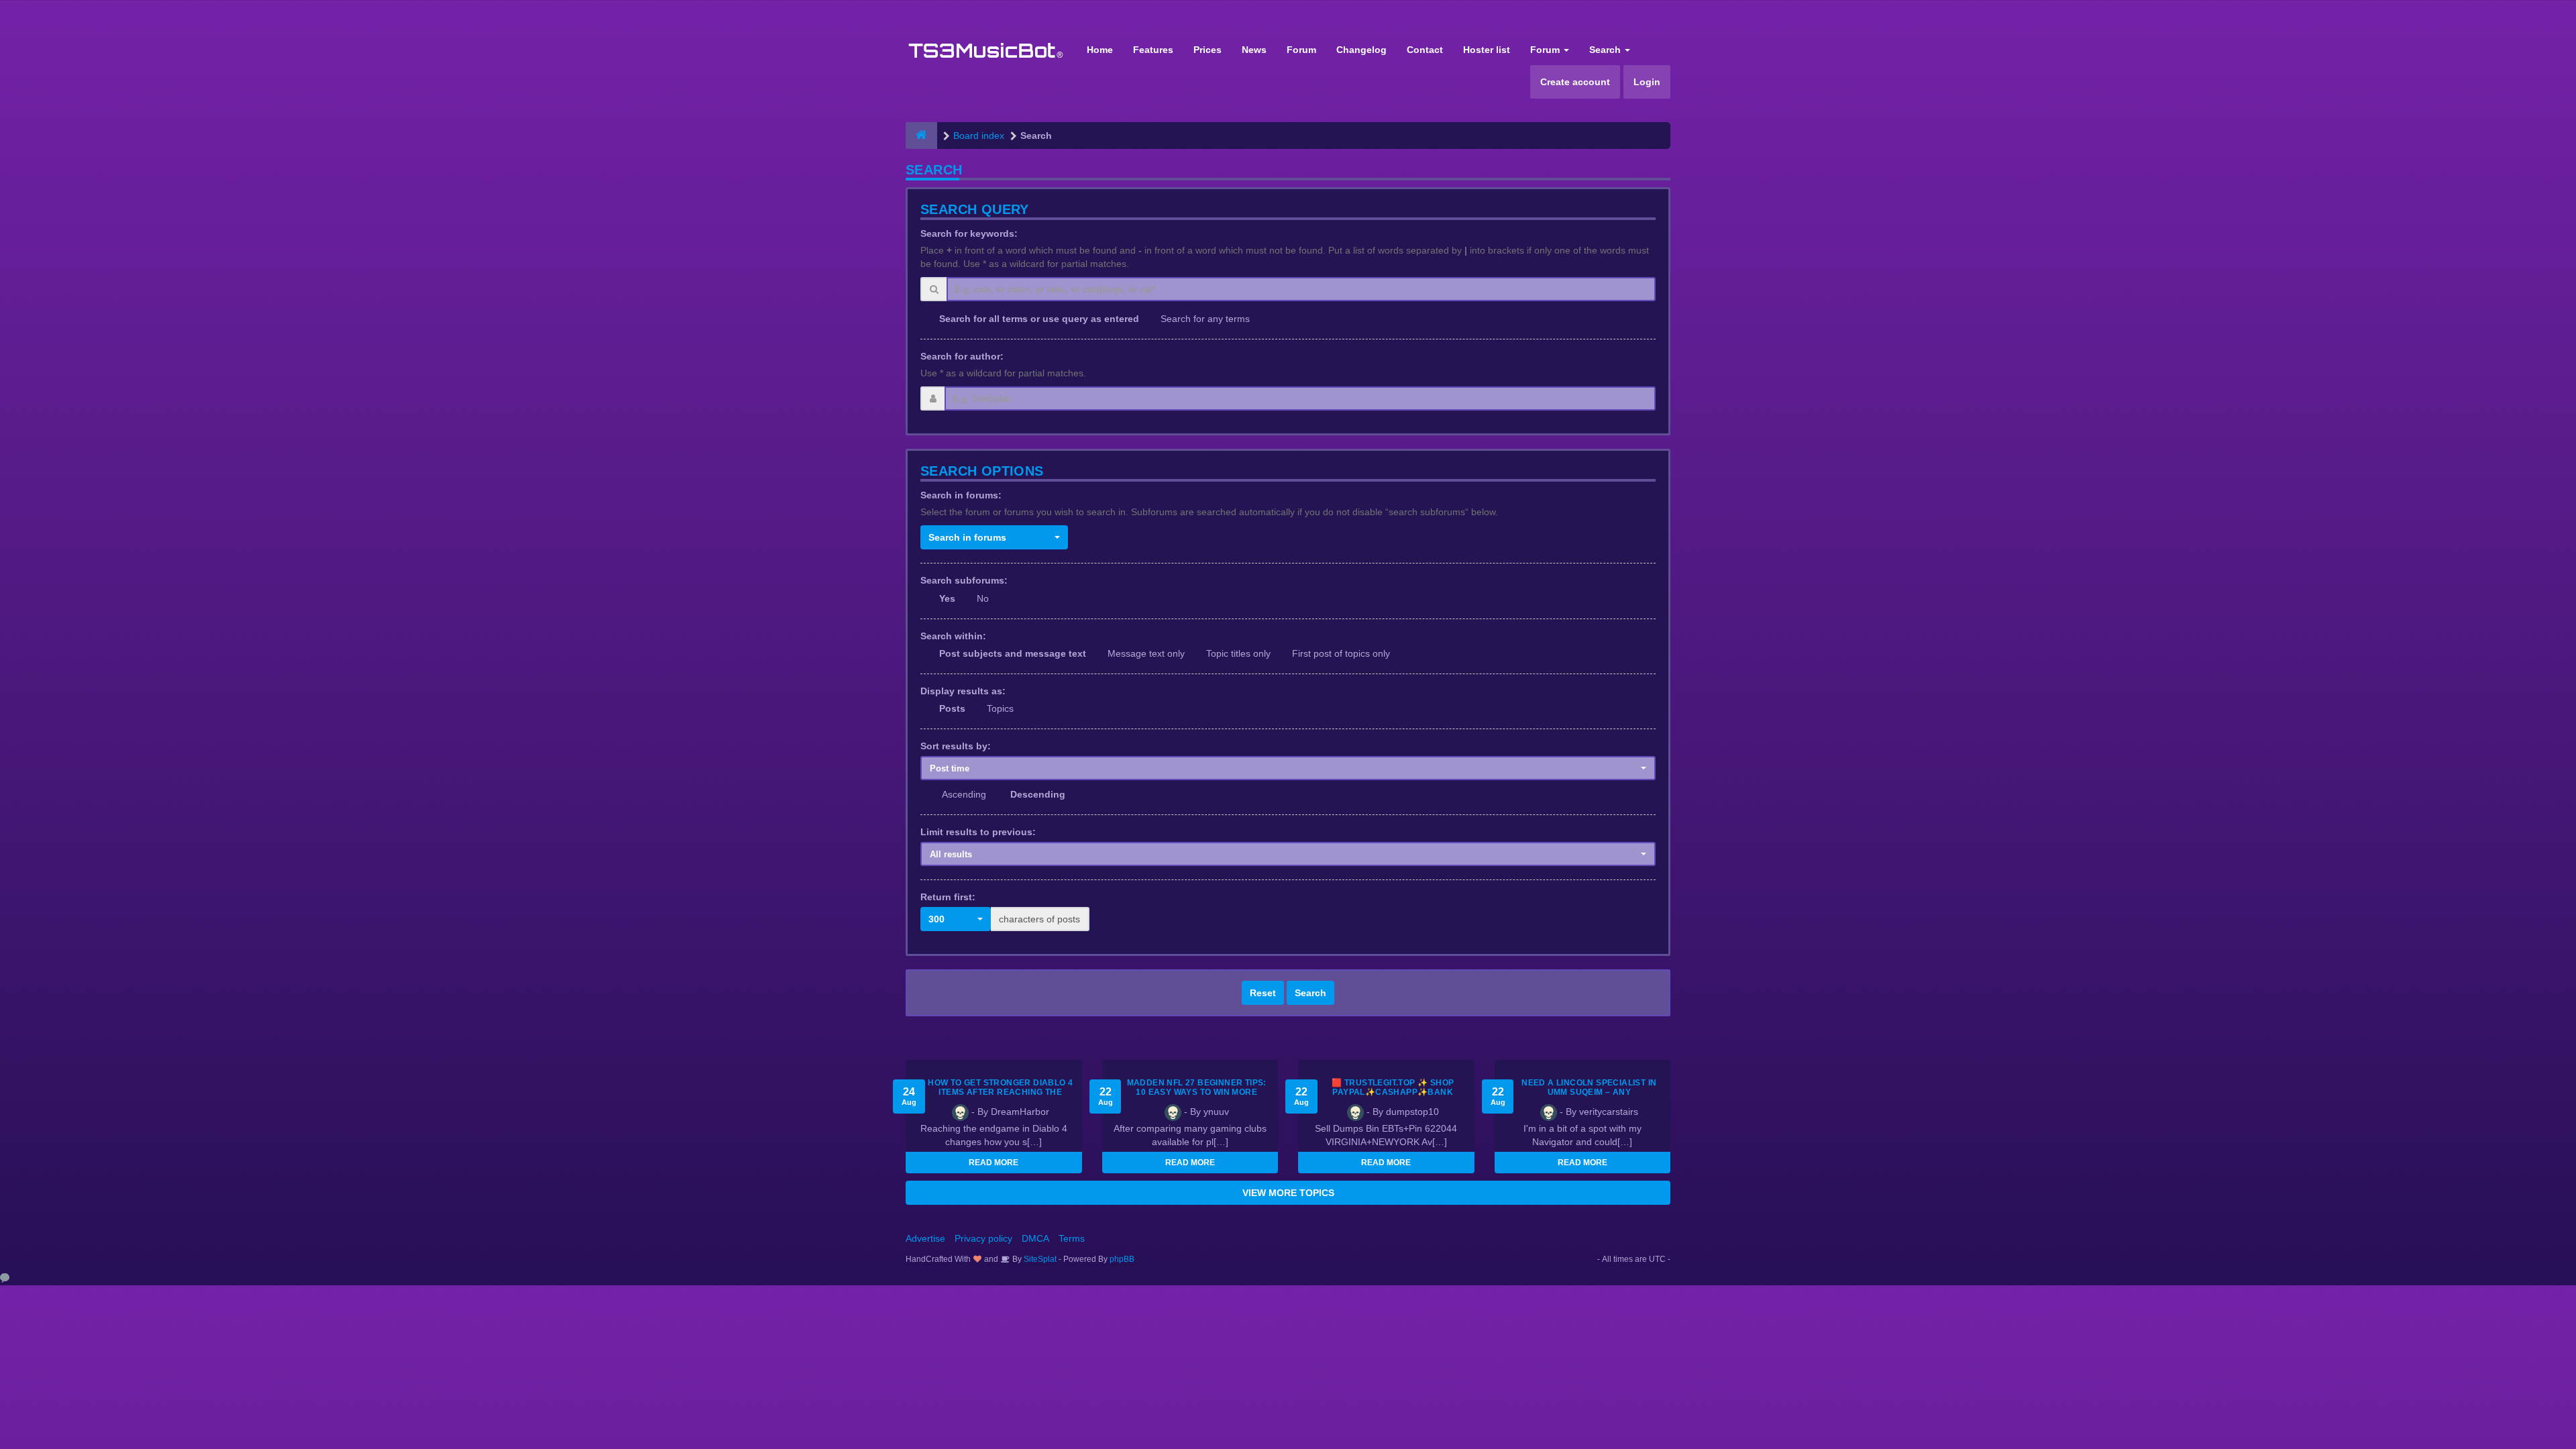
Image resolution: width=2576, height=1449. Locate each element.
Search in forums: (961, 495)
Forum (1301, 50)
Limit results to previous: (978, 832)
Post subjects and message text (1013, 653)
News (1254, 50)
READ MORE (994, 1163)
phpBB (1122, 1259)
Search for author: (962, 356)
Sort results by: (956, 746)
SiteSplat (1039, 1259)
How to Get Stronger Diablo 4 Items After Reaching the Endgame (1000, 1092)
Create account (1575, 82)
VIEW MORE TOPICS (1288, 1193)
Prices (1207, 50)
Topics (1000, 708)
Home (1100, 50)
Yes (947, 598)
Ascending (964, 794)
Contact (1425, 50)
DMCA (1035, 1238)
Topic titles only (1238, 653)
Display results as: (963, 691)
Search (1606, 50)
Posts (952, 708)
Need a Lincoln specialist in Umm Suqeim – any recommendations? (1589, 1092)
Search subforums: (964, 580)
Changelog (1361, 50)
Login (1647, 82)
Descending (1038, 794)
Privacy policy (983, 1238)
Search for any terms (1205, 319)
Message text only (1146, 653)
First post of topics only (1341, 653)
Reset (1263, 993)
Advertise (925, 1238)
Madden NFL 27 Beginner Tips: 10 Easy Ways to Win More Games (1197, 1092)
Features (1153, 50)
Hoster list (1487, 50)
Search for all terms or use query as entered (1039, 319)
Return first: (948, 897)
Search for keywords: (969, 233)
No (983, 598)
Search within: (953, 636)
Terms (1072, 1238)
